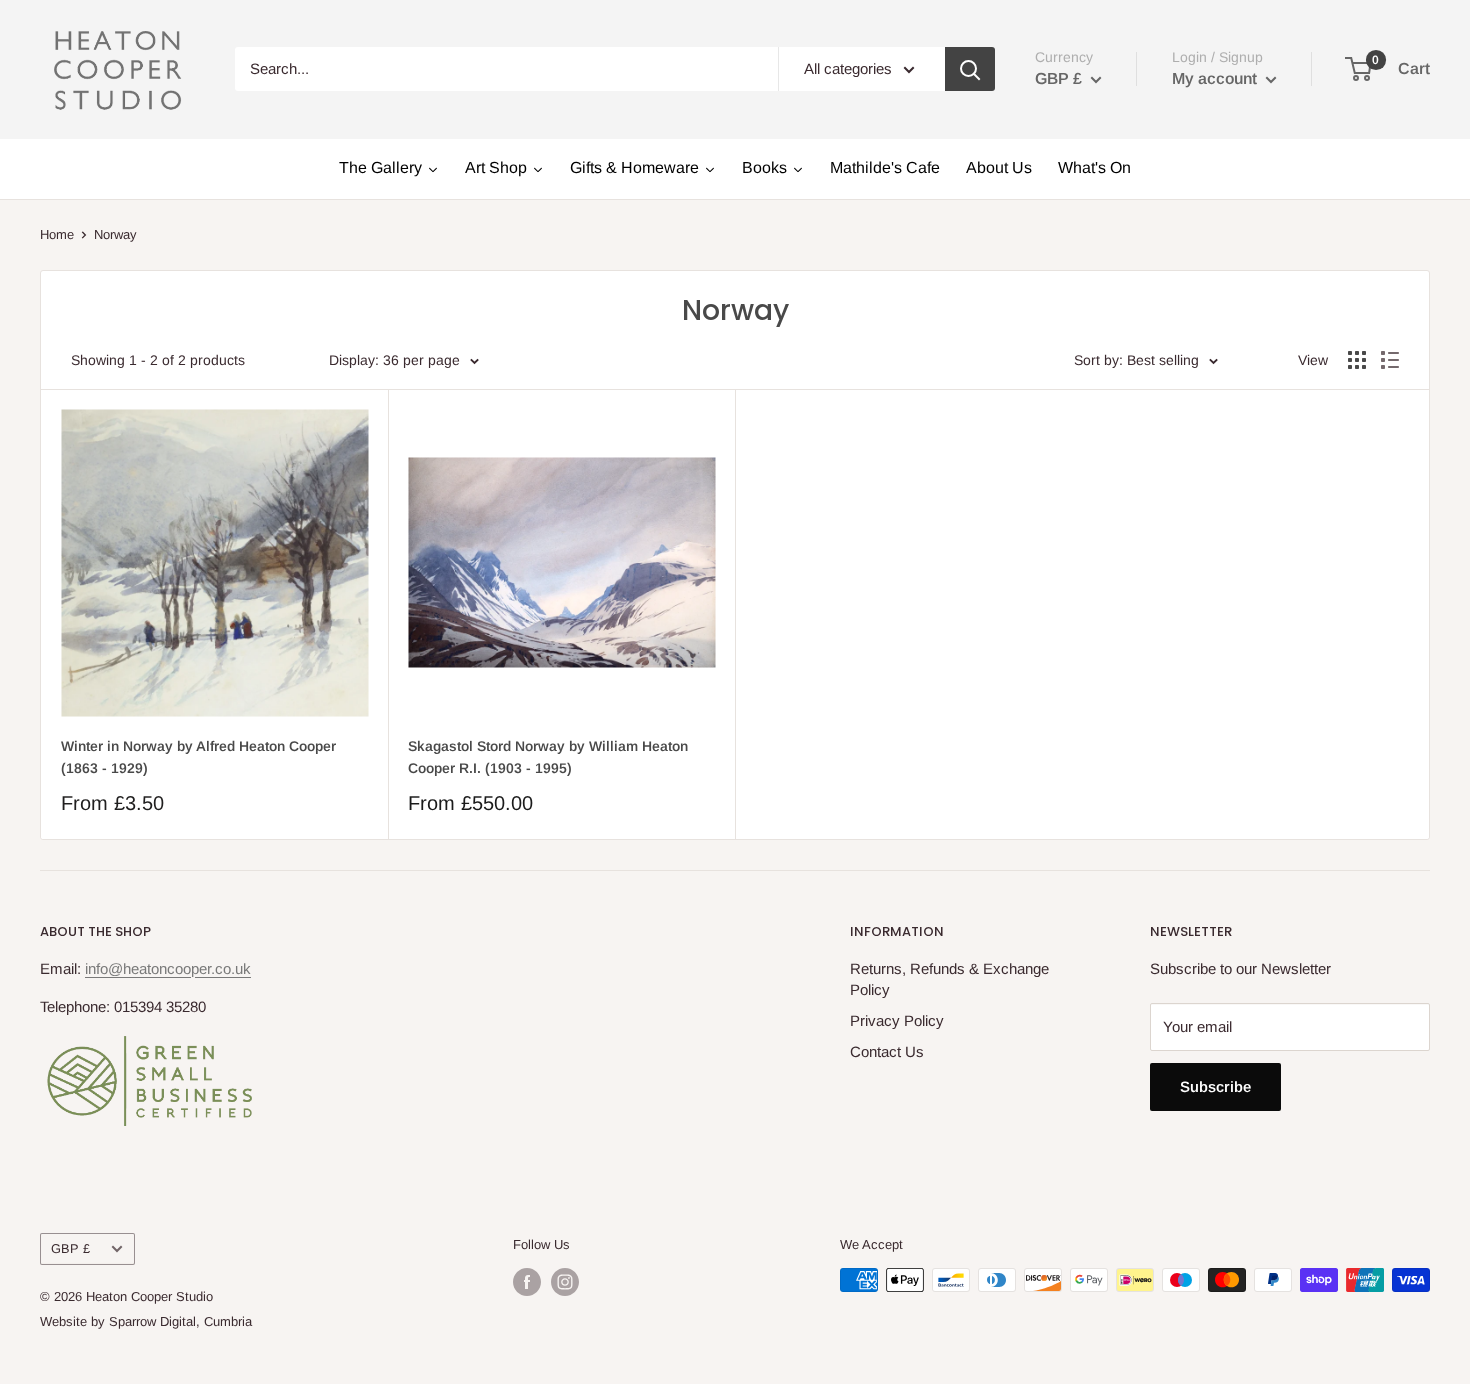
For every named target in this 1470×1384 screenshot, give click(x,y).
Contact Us (887, 1051)
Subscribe (1215, 1086)
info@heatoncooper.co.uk (168, 968)
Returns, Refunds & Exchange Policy (949, 979)
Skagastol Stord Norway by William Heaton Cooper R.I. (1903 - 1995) (548, 757)
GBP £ (70, 1248)
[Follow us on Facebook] (527, 1282)
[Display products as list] (1390, 360)
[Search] (970, 69)
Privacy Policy (897, 1020)
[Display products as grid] (1357, 360)
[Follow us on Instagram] (565, 1282)
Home (57, 234)
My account (1216, 78)
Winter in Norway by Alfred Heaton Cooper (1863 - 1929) (198, 757)
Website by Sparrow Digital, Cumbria (146, 1321)
